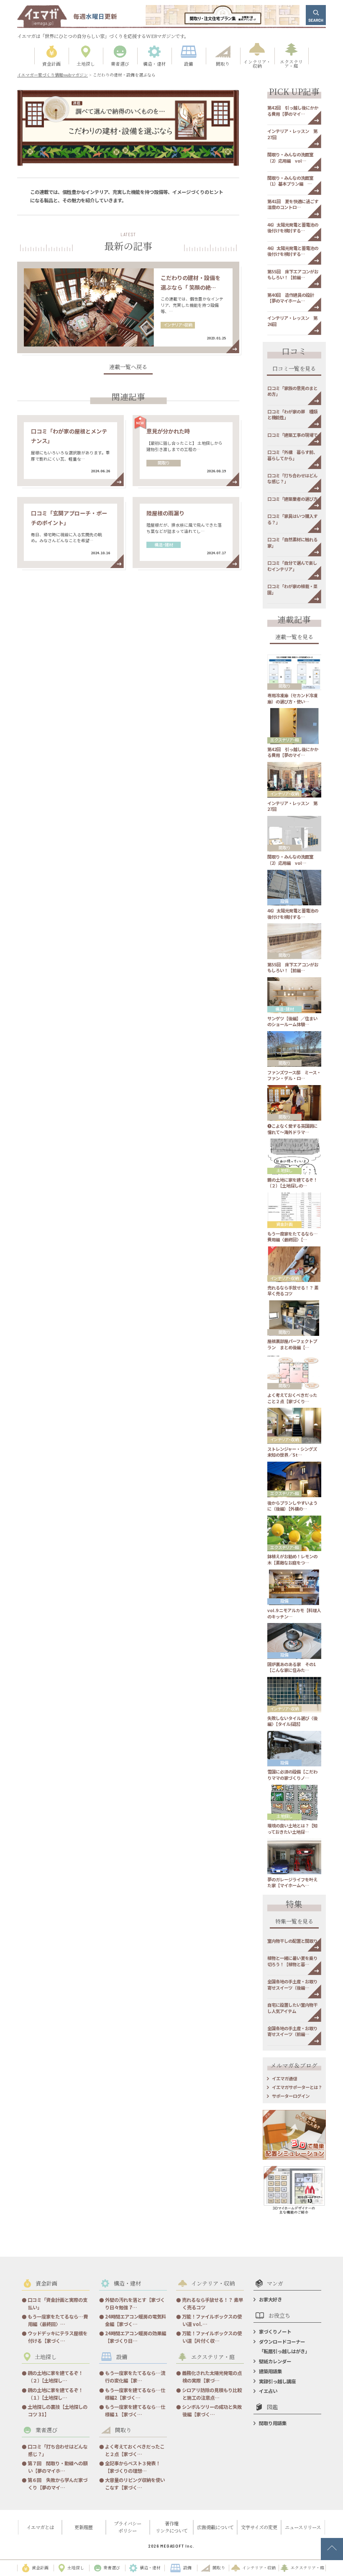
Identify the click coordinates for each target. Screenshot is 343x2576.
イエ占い (268, 2391)
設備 (284, 902)
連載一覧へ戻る (128, 367)
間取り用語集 (273, 2423)
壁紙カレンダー (275, 2361)
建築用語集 (270, 2371)
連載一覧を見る (294, 637)
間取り (164, 463)
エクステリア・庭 (285, 740)
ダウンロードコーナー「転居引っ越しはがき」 (284, 2346)
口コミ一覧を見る (294, 369)
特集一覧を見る (294, 1922)
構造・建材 (164, 545)
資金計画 (284, 1224)
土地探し (284, 1171)
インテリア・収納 (178, 325)
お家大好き (270, 2299)
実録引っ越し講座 (277, 2381)
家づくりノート (275, 2331)
